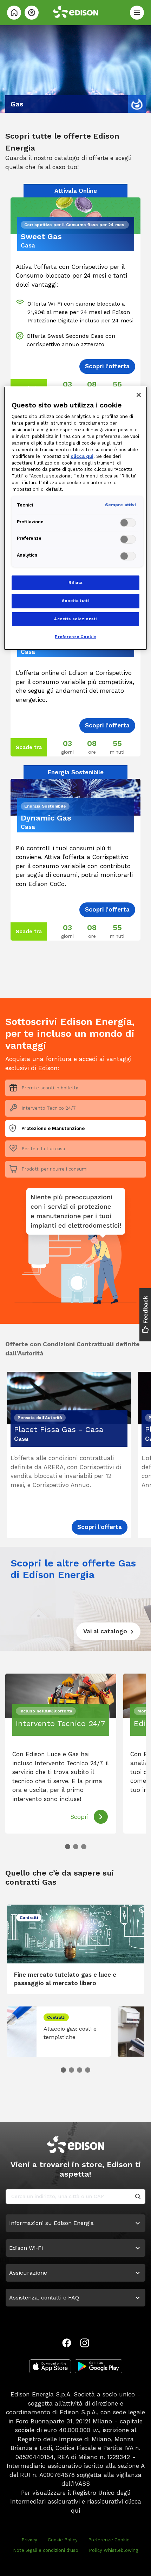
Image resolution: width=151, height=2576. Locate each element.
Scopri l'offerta (100, 1527)
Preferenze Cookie (109, 2540)
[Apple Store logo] (50, 2366)
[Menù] (137, 13)
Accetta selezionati (75, 619)
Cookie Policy (63, 2540)
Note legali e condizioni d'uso (46, 2550)
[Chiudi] (139, 395)
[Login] (32, 13)
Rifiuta (75, 582)
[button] (68, 1847)
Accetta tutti (75, 601)
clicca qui (82, 456)
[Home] (14, 13)
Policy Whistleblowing (113, 2550)
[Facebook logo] (67, 2343)
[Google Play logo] (99, 2366)
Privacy (29, 2540)
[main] (75, 1288)
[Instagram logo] (85, 2343)
